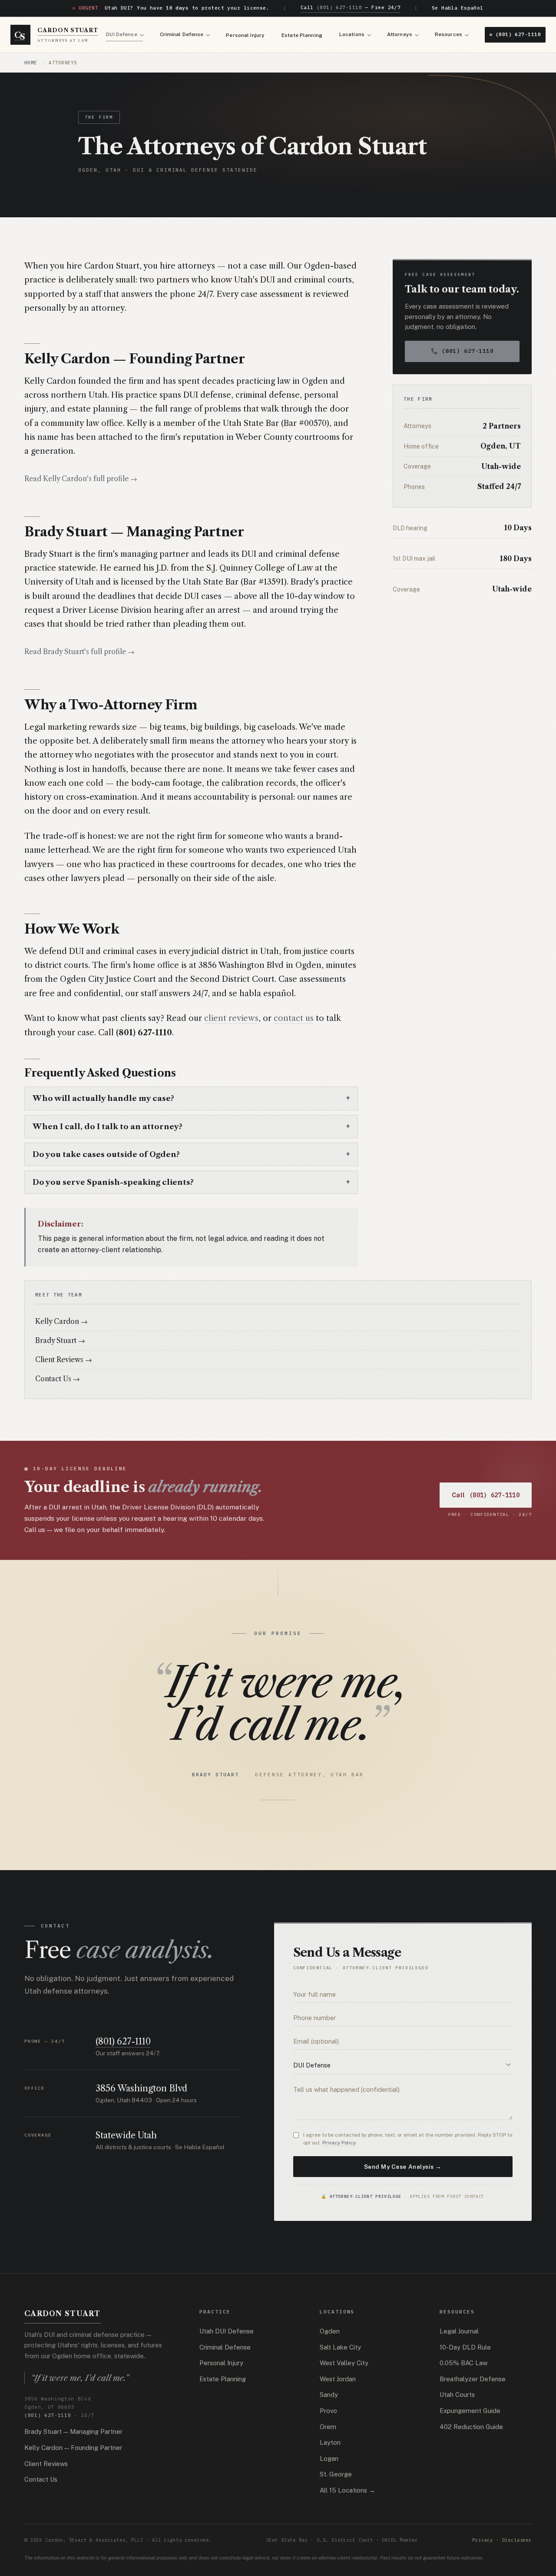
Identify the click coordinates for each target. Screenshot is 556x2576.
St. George (336, 2474)
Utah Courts (457, 2395)
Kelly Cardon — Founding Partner (73, 2448)
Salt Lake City (340, 2347)
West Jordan (338, 2379)
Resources (448, 34)
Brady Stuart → (60, 1341)
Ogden (330, 2331)
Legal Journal (459, 2331)
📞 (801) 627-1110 (462, 351)
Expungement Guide (470, 2411)
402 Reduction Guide (471, 2427)
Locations (352, 34)
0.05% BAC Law (463, 2363)
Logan (329, 2458)
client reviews (231, 1018)
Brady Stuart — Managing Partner (73, 2431)
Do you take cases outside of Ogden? (106, 1154)
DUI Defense (121, 34)
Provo (328, 2411)
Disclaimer (517, 2540)
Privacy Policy (339, 2143)
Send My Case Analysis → (403, 2167)
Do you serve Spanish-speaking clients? (113, 1182)
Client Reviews (46, 2464)
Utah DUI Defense (227, 2331)
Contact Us (41, 2479)
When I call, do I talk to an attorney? (108, 1126)
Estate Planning (302, 35)
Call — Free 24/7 (351, 7)
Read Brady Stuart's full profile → (79, 652)
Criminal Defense (182, 34)
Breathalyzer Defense (473, 2379)
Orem (328, 2427)
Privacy (483, 2540)
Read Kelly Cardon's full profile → (81, 479)
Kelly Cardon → (61, 1321)
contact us (294, 1018)
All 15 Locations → (347, 2490)
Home (31, 63)
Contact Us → (58, 1379)
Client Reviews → (64, 1360)
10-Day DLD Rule (465, 2347)
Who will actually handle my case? (103, 1098)
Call (486, 1495)
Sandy (329, 2395)
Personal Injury (245, 35)
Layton (330, 2442)
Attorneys (400, 34)
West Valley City (344, 2363)
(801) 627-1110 (518, 34)
